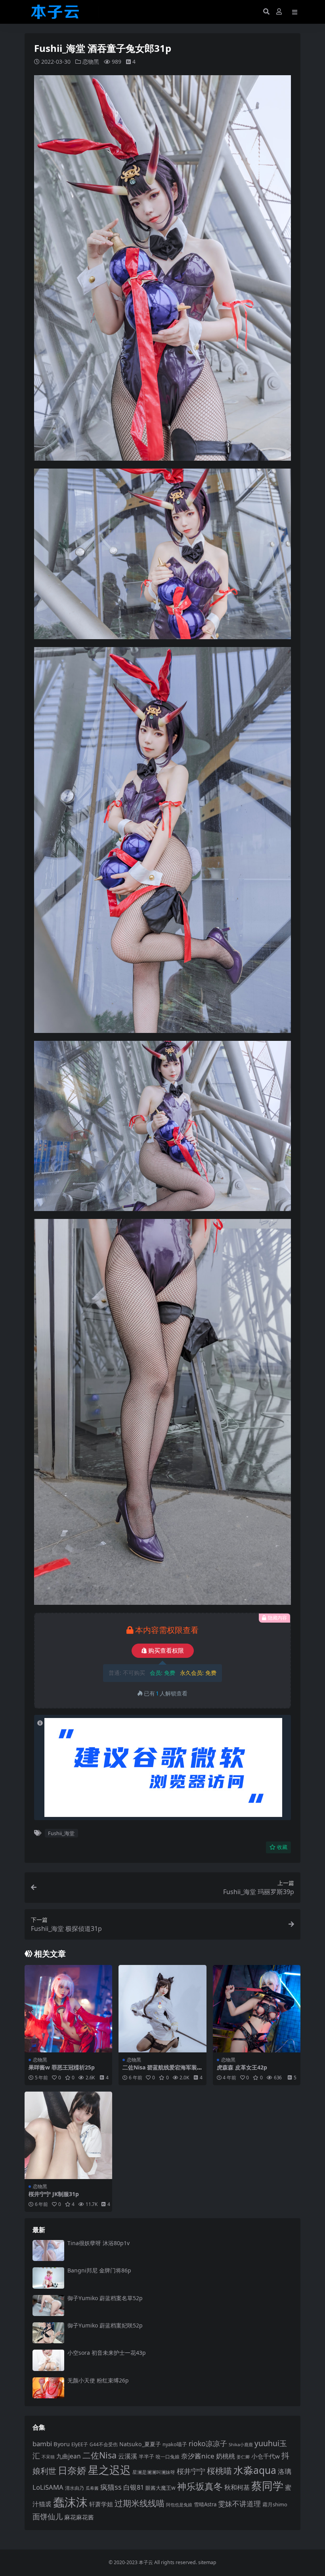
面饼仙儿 (48, 2516)
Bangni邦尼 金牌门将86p (99, 2270)
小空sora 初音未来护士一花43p (107, 2353)
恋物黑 (91, 62)
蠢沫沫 (70, 2502)
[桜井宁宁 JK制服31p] (68, 2135)
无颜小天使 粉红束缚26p (98, 2380)
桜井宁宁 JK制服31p (54, 2194)
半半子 (146, 2456)
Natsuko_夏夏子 (140, 2444)
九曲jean (69, 2456)
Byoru (62, 2444)
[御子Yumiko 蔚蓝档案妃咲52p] (48, 2333)
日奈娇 (72, 2470)
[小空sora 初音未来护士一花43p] (48, 2360)
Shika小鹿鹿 (241, 2444)
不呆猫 (48, 2457)
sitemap (207, 2562)
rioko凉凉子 (208, 2443)
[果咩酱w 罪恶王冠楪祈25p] (68, 2009)
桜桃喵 (219, 2471)
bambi (42, 2444)
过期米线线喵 (140, 2503)
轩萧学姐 (101, 2504)
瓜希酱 (92, 2488)
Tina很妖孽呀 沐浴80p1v (98, 2243)
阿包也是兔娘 (179, 2505)
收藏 (282, 1847)
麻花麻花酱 (79, 2517)
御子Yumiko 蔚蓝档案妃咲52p (105, 2325)
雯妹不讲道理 (239, 2504)
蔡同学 (267, 2486)
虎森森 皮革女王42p (242, 2067)
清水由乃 (75, 2488)
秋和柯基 (237, 2487)
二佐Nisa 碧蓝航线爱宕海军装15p (161, 2071)
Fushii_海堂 (61, 1833)
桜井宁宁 (191, 2471)
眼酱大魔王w (161, 2488)
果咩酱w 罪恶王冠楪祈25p (62, 2067)
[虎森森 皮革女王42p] (257, 2009)
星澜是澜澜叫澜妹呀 (154, 2472)
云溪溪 (128, 2456)
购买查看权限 (166, 1651)
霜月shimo (275, 2504)
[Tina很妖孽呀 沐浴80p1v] (48, 2250)
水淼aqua (255, 2470)
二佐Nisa (99, 2455)
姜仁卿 (243, 2457)
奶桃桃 (226, 2456)
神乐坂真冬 (200, 2486)
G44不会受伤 (104, 2444)
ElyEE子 (80, 2444)
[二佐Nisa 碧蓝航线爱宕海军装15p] (162, 2009)
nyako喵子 (175, 2444)
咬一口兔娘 (168, 2456)
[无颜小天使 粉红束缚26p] (48, 2388)
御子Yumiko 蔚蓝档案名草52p (105, 2298)
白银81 (134, 2487)
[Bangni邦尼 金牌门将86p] (48, 2278)
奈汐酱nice (198, 2456)
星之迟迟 (109, 2470)
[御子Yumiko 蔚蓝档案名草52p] (48, 2305)
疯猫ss (111, 2487)
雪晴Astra (205, 2504)
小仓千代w (266, 2456)
